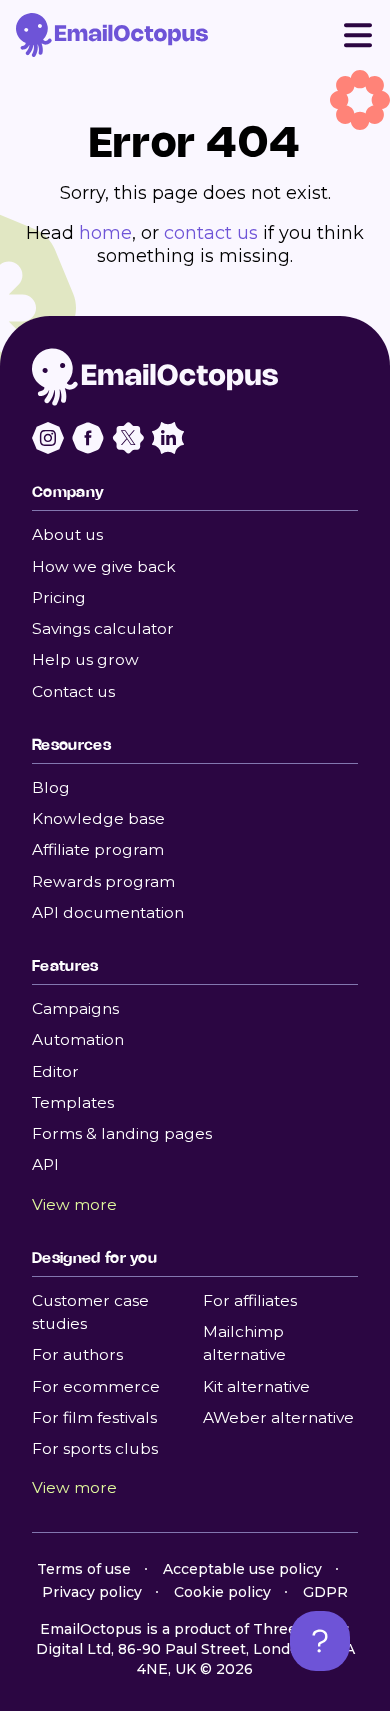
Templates (73, 1102)
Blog (51, 787)
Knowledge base (98, 818)
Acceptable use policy (242, 1569)
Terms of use (84, 1569)
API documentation (108, 912)
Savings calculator (103, 628)
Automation (78, 1039)
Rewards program (103, 881)
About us (67, 534)
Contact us (73, 691)
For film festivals (94, 1417)
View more (74, 1204)
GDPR (325, 1592)
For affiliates (250, 1300)
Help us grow (85, 659)
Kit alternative (256, 1386)
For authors (77, 1354)
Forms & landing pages (122, 1133)
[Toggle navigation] (358, 35)
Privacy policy (92, 1592)
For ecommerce (96, 1386)
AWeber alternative (278, 1417)
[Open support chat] (320, 1641)
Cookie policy (222, 1592)
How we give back (104, 566)
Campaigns (75, 1008)
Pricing (59, 597)
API (45, 1164)
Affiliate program (98, 849)
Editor (55, 1071)
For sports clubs (95, 1448)
